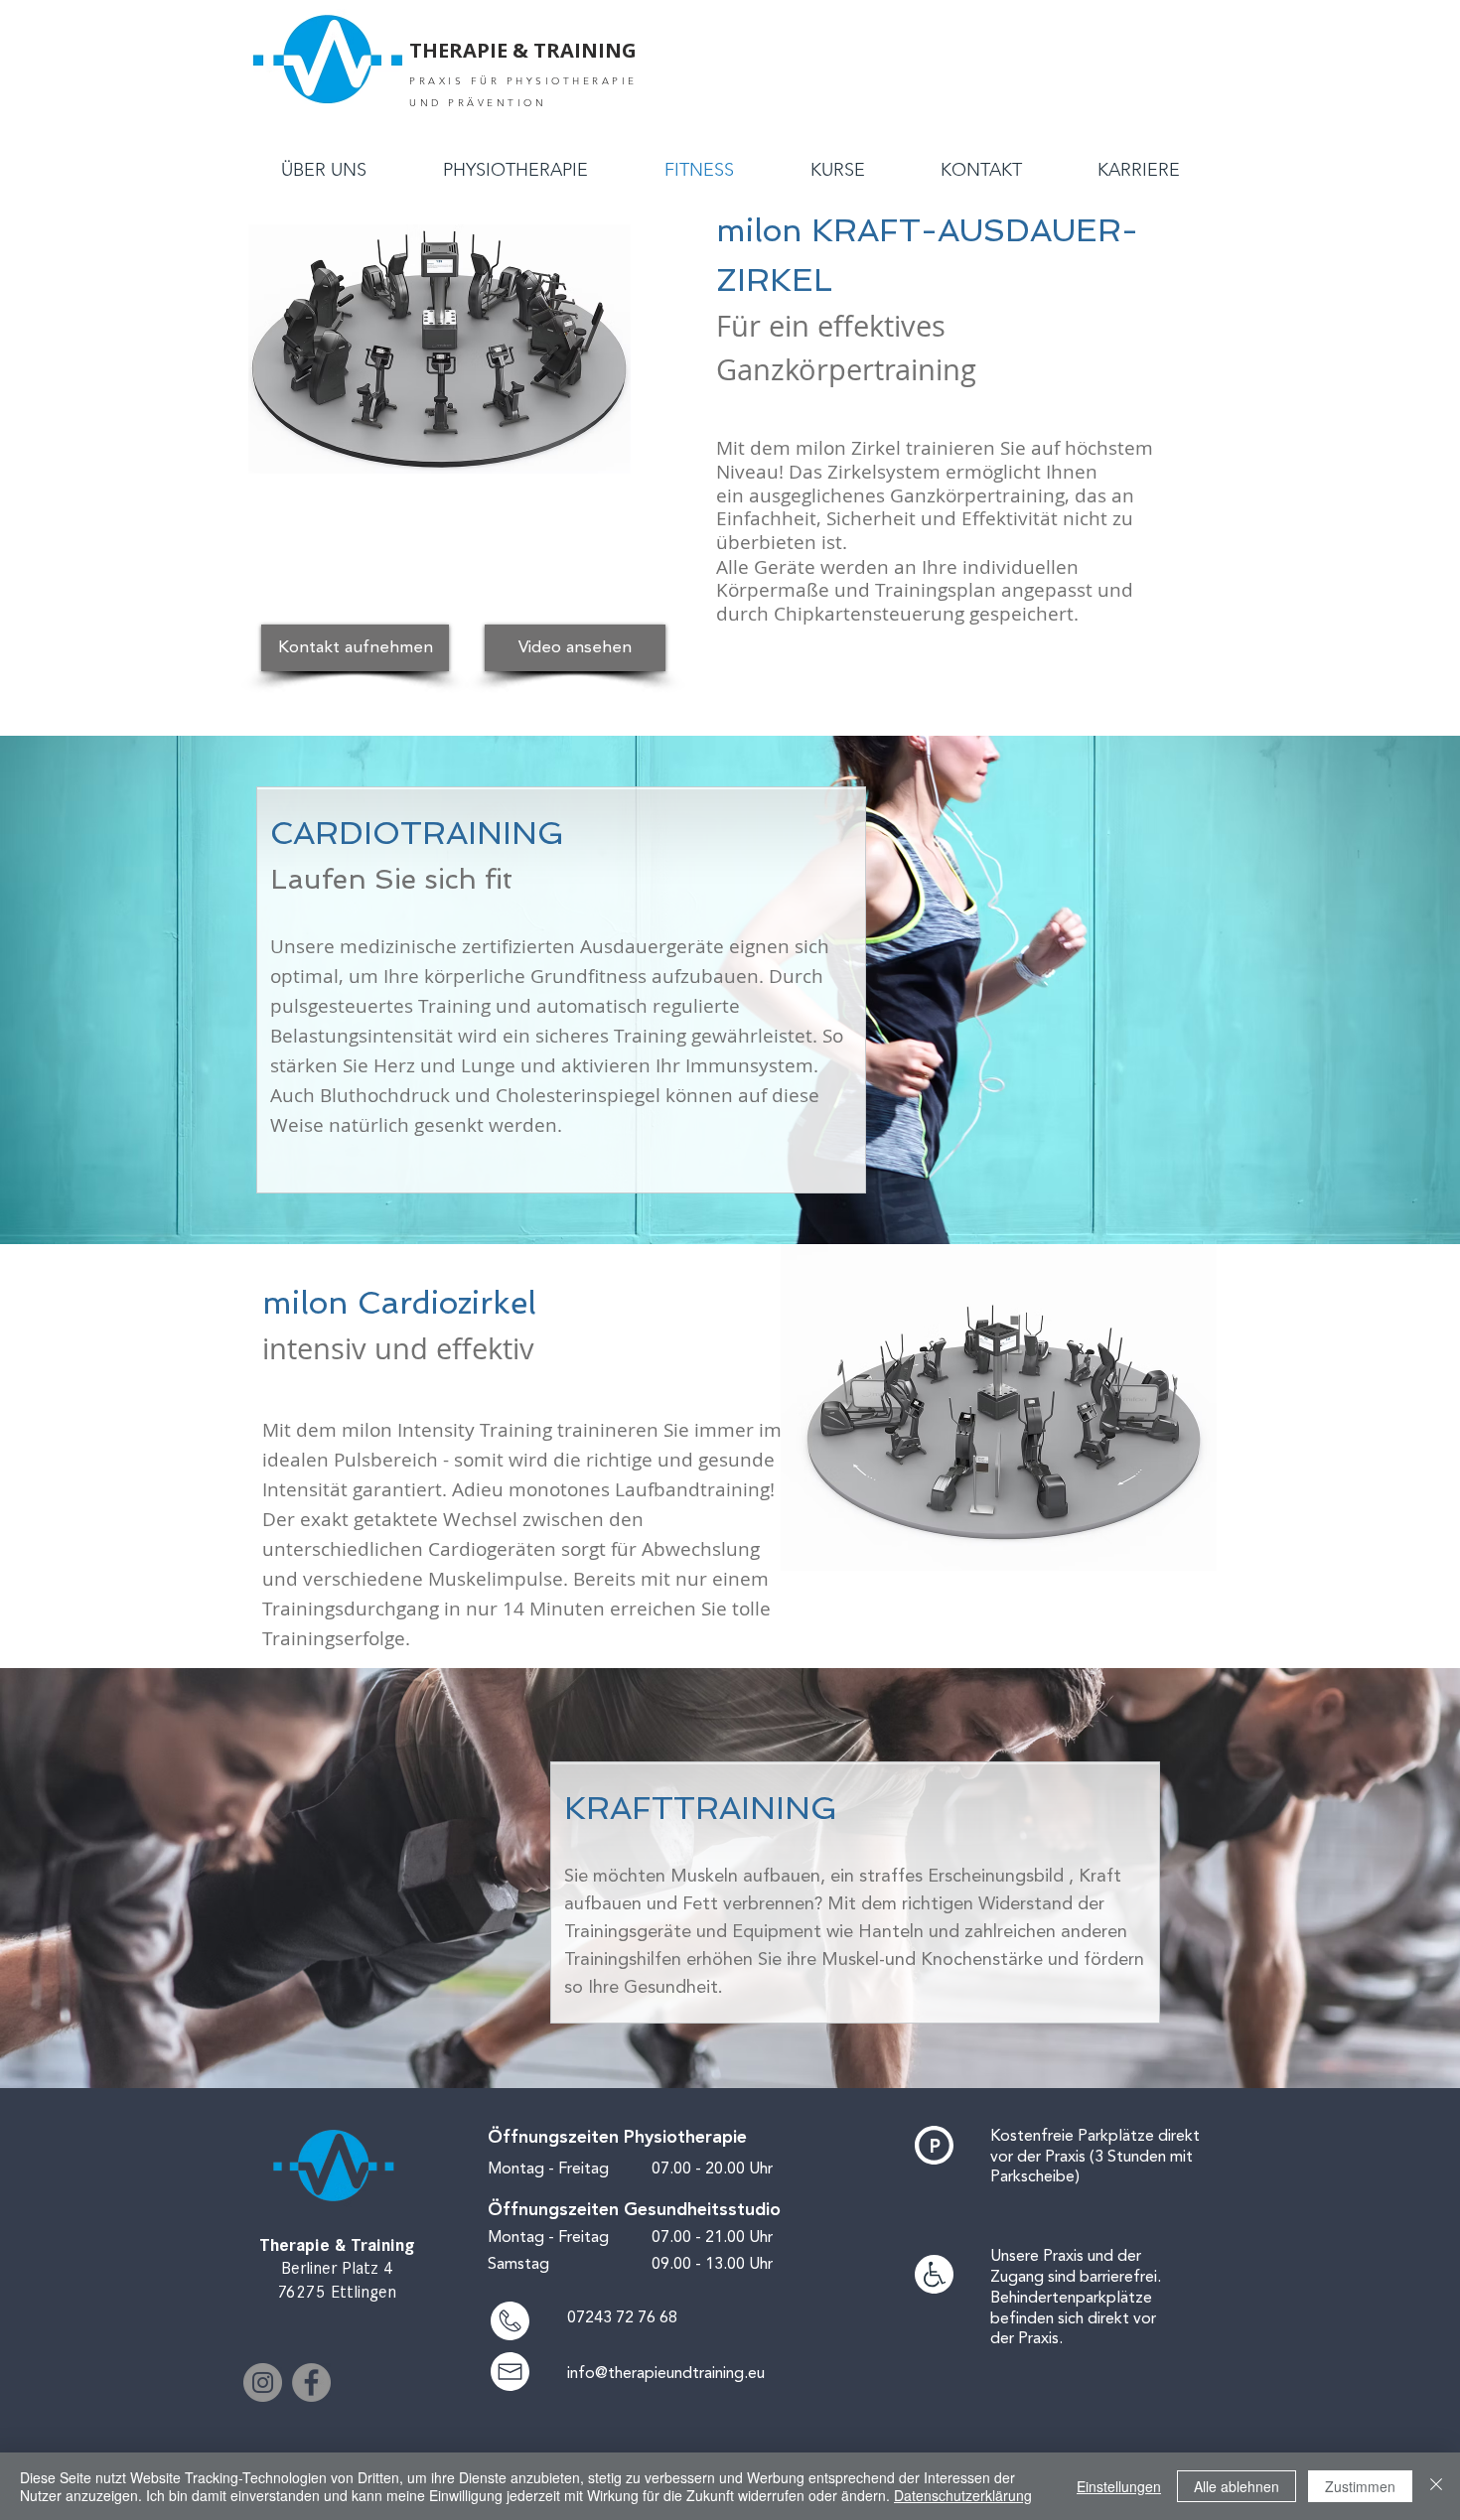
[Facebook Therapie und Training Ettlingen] (311, 2382)
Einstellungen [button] (1119, 2486)
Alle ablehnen (1237, 2486)
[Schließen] (1436, 2486)
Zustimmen (1360, 2486)
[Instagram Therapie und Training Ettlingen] (263, 2382)
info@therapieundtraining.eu (666, 2373)
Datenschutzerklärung (963, 2495)
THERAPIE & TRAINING (523, 50)
